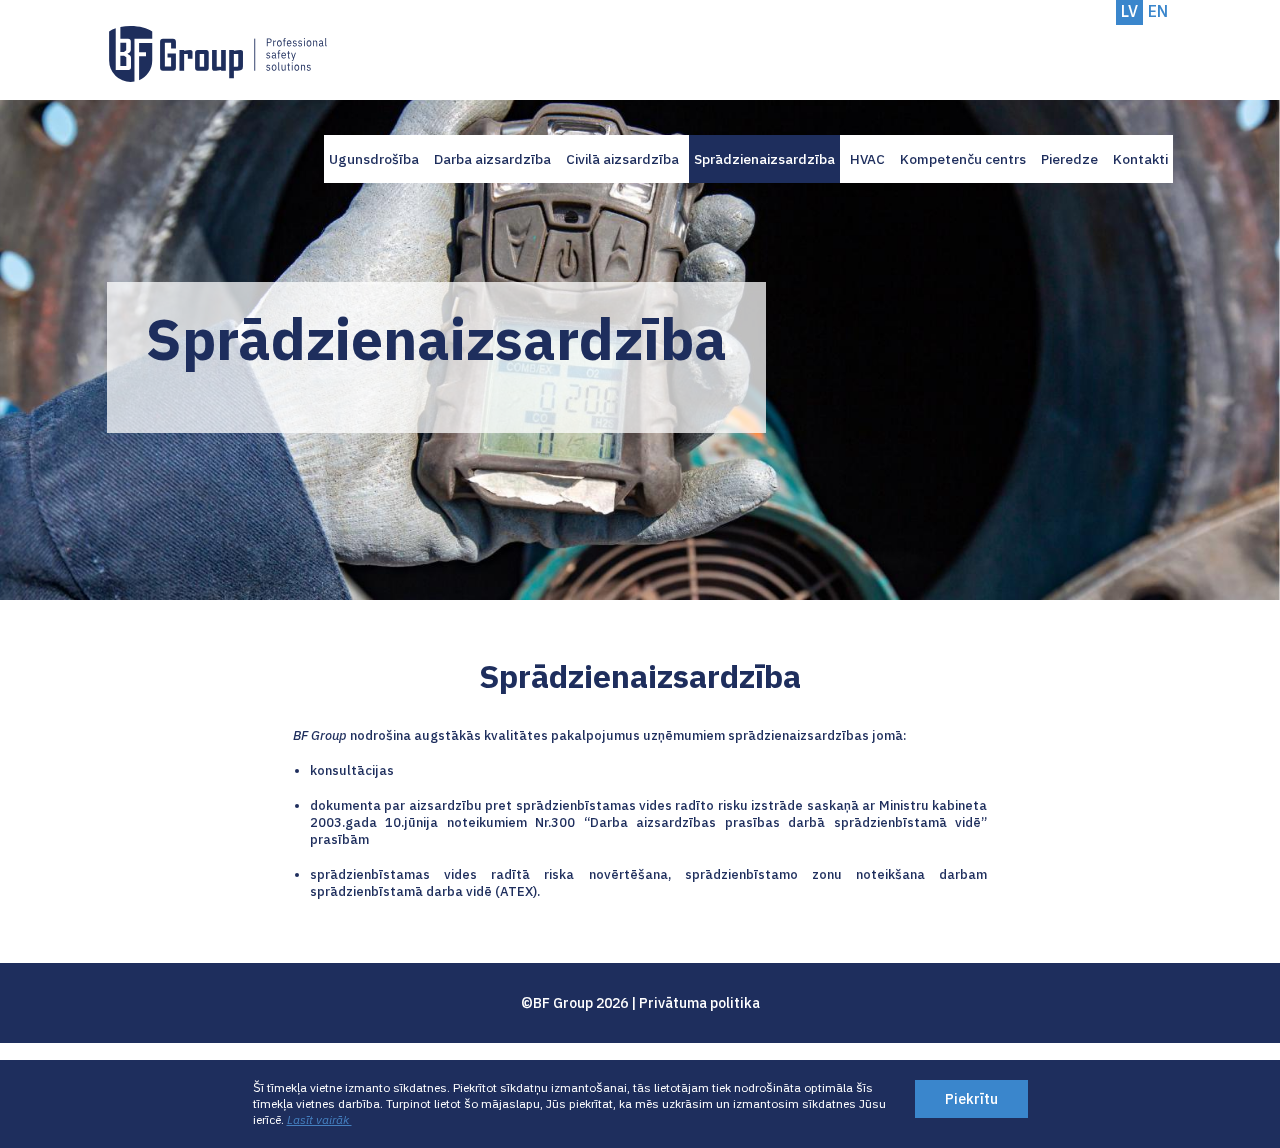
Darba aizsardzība (492, 159)
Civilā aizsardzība (622, 159)
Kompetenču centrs (963, 159)
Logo (218, 54)
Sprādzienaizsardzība (764, 159)
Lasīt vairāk (319, 1119)
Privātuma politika (699, 1003)
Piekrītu (971, 1099)
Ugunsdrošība (374, 159)
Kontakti (1140, 159)
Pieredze (1069, 159)
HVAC (867, 159)
